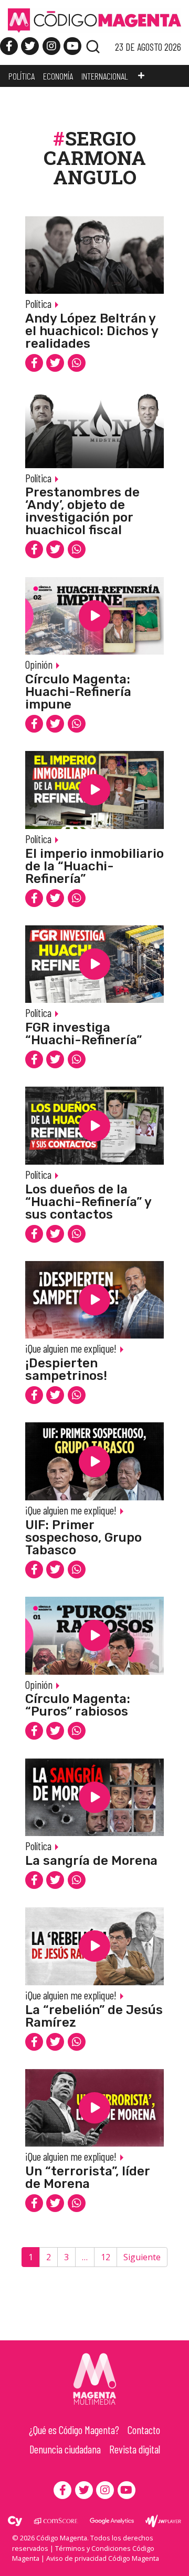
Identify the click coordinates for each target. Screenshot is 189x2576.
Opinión (39, 664)
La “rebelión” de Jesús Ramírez (94, 2016)
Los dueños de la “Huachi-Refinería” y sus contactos (88, 1202)
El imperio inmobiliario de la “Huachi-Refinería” (94, 866)
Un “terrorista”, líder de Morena (87, 2177)
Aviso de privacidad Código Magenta (103, 2558)
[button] (141, 76)
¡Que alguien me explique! (71, 1348)
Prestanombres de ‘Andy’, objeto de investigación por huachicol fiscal (82, 511)
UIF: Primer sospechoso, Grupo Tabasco (83, 1538)
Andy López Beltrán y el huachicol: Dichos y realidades (92, 331)
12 (106, 2257)
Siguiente (142, 2257)
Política (38, 303)
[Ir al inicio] (94, 20)
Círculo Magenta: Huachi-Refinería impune (78, 692)
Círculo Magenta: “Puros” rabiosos (78, 1705)
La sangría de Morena (91, 1861)
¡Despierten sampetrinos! (66, 1369)
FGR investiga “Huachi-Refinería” (83, 1034)
